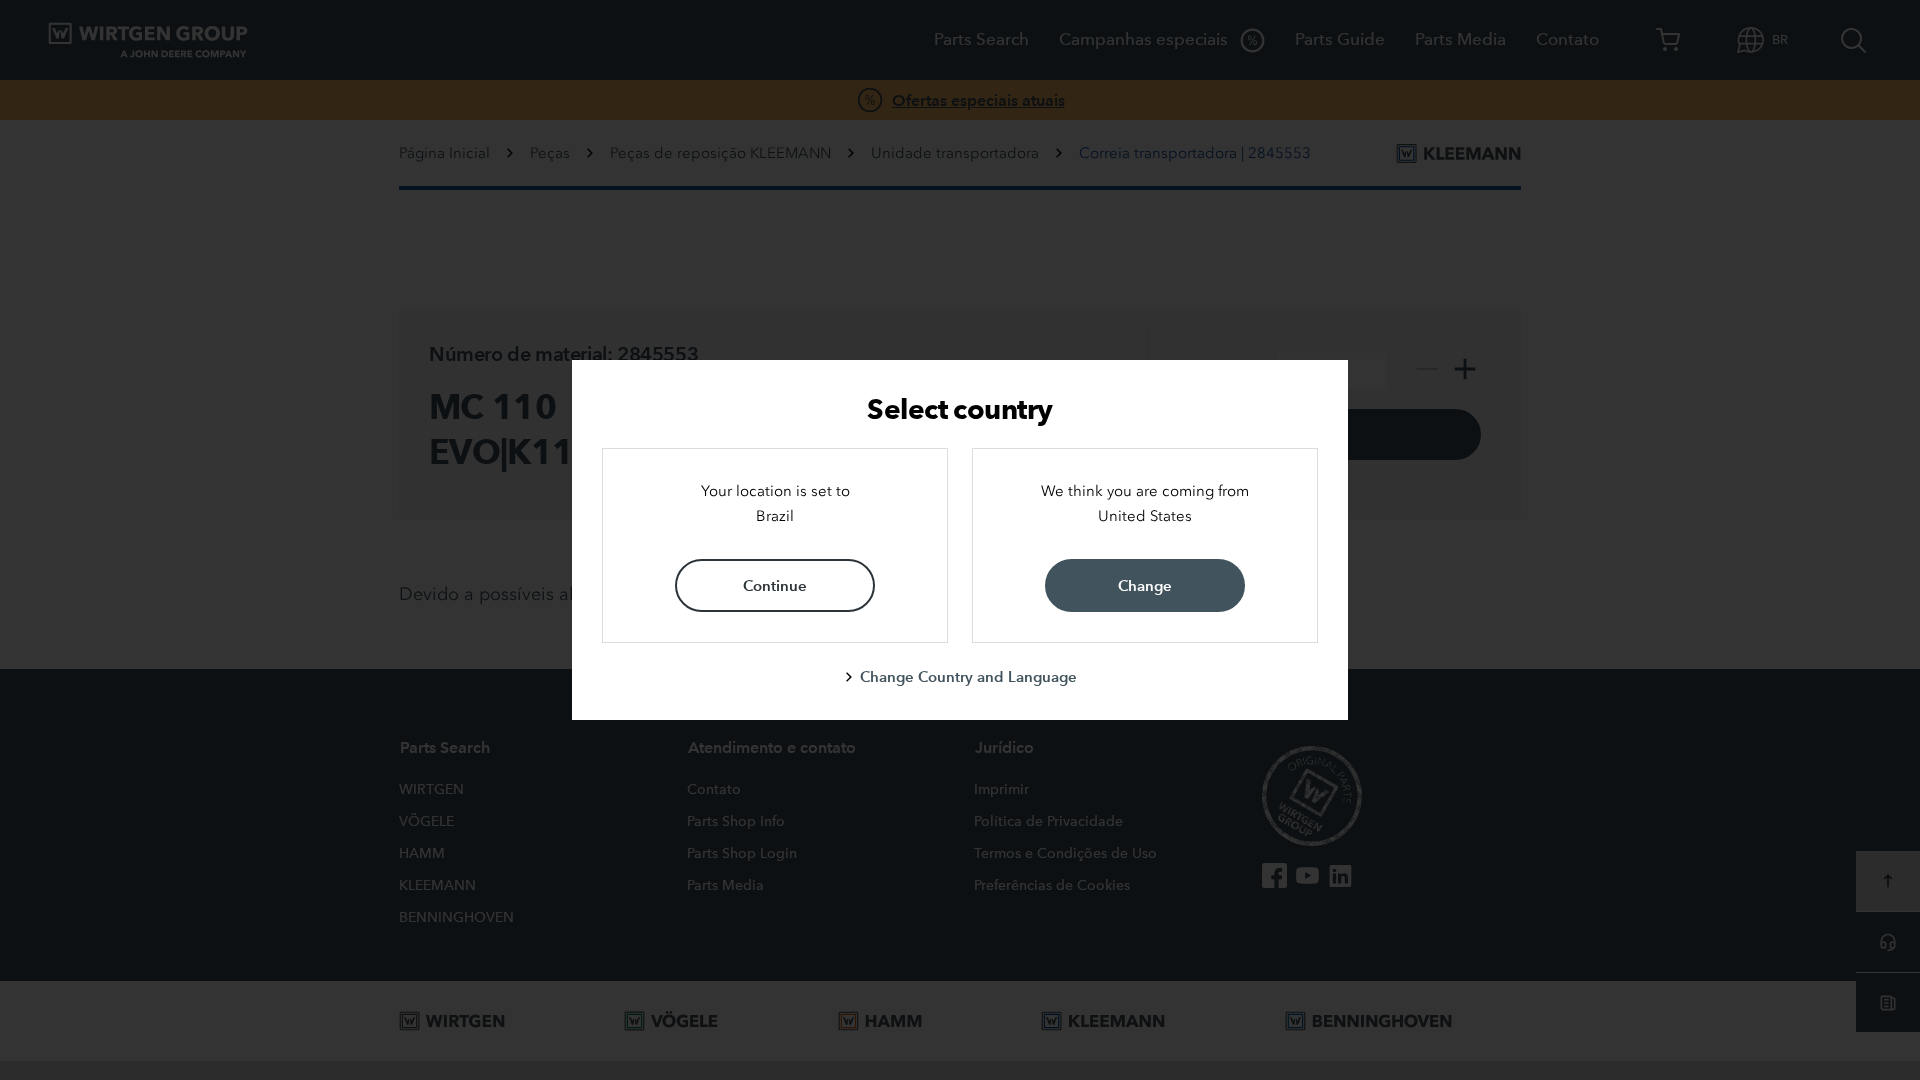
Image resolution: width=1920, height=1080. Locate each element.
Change (1145, 585)
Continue (775, 585)
